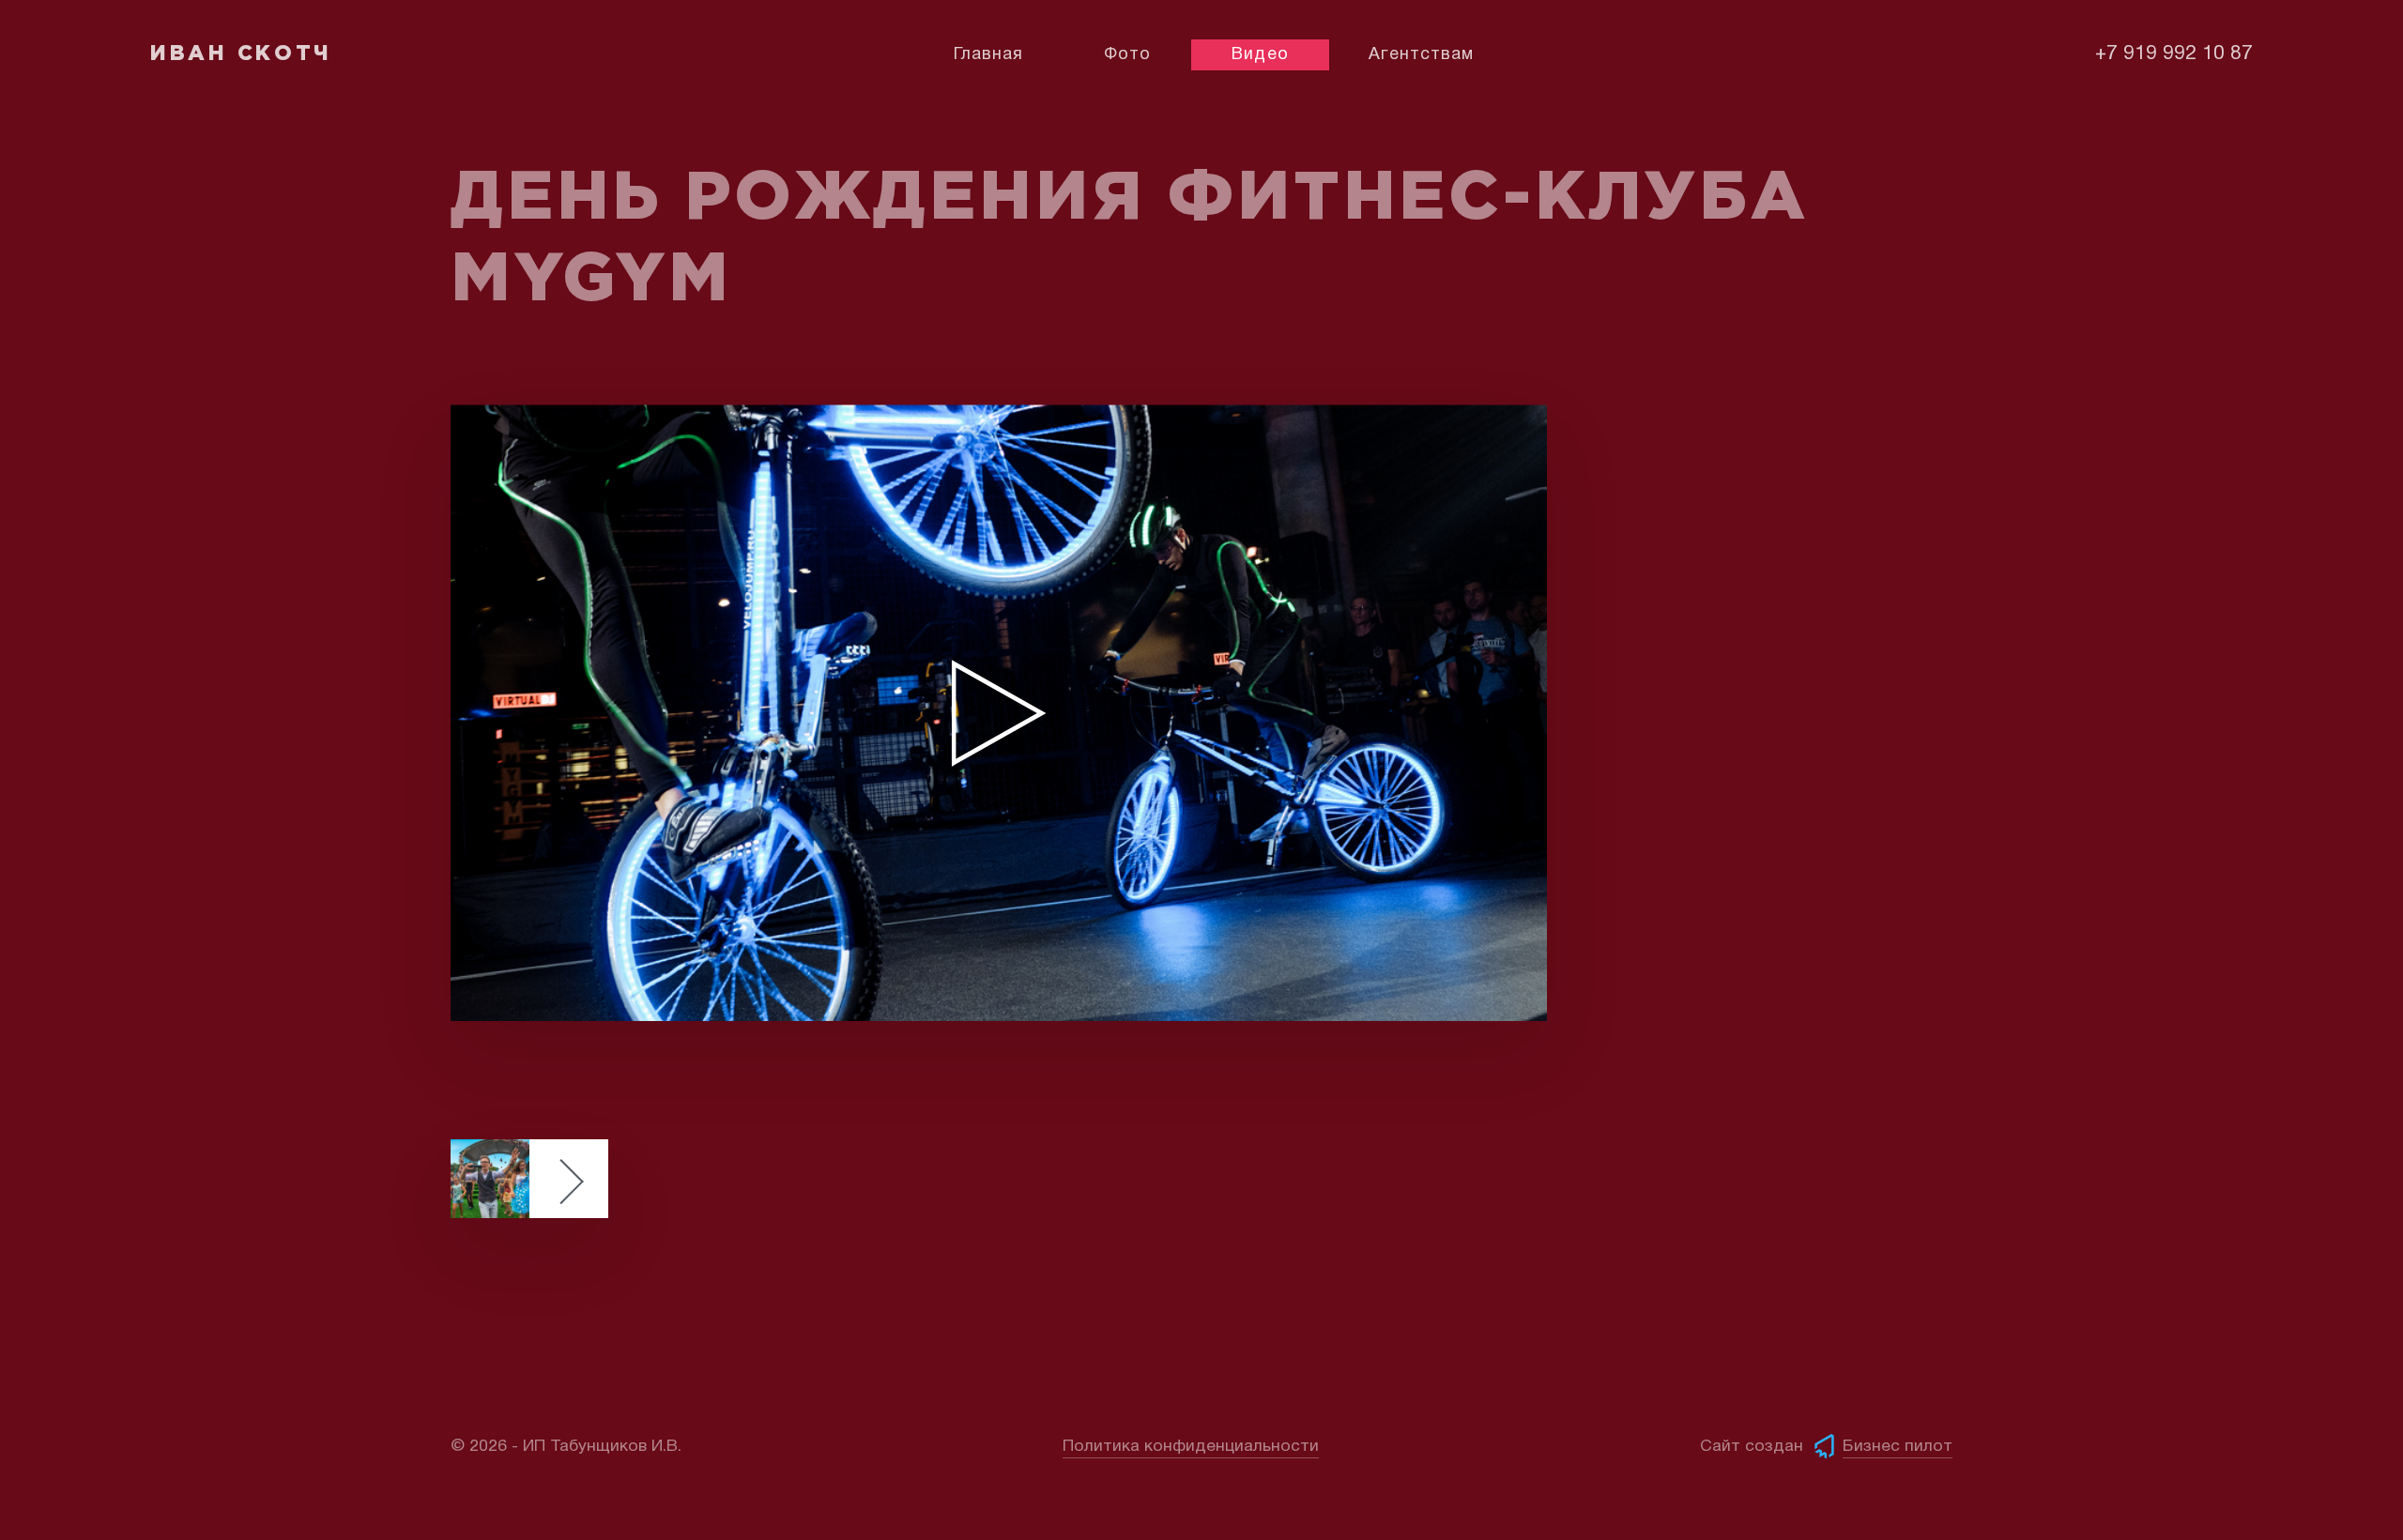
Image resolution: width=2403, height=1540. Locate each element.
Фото (1127, 55)
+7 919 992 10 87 (2174, 54)
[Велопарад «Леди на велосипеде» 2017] (529, 1179)
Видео (1260, 55)
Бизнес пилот (1898, 1446)
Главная (989, 55)
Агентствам (1421, 55)
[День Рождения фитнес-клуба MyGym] (999, 713)
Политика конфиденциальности (1191, 1446)
